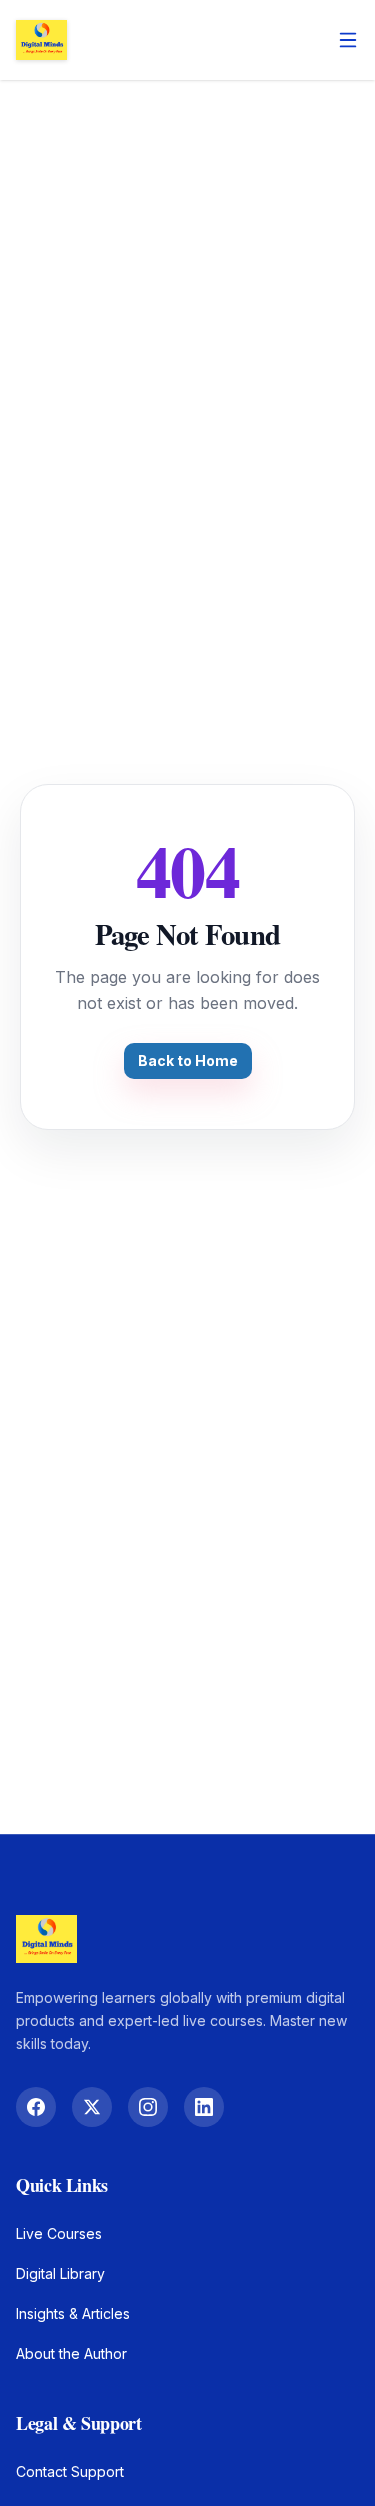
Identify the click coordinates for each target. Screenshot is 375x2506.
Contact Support (70, 2471)
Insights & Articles (73, 2313)
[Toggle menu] (348, 40)
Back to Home (188, 1060)
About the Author (71, 2353)
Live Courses (59, 2233)
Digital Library (60, 2273)
